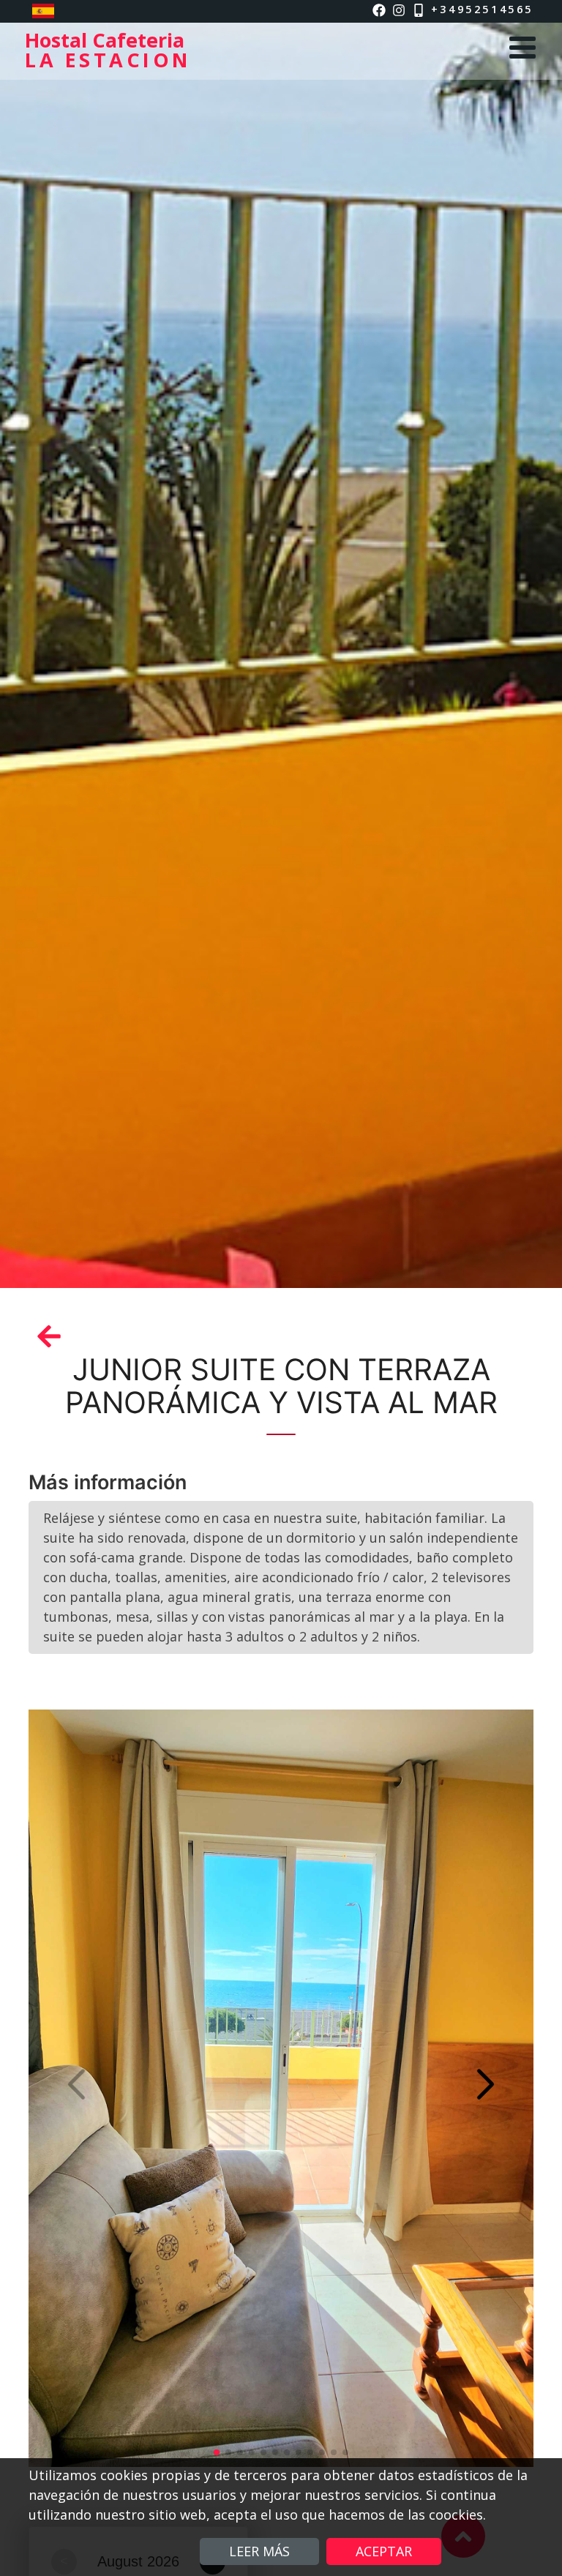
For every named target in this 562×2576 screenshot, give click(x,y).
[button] (486, 2084)
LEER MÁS (259, 2551)
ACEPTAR (384, 2551)
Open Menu (522, 48)
